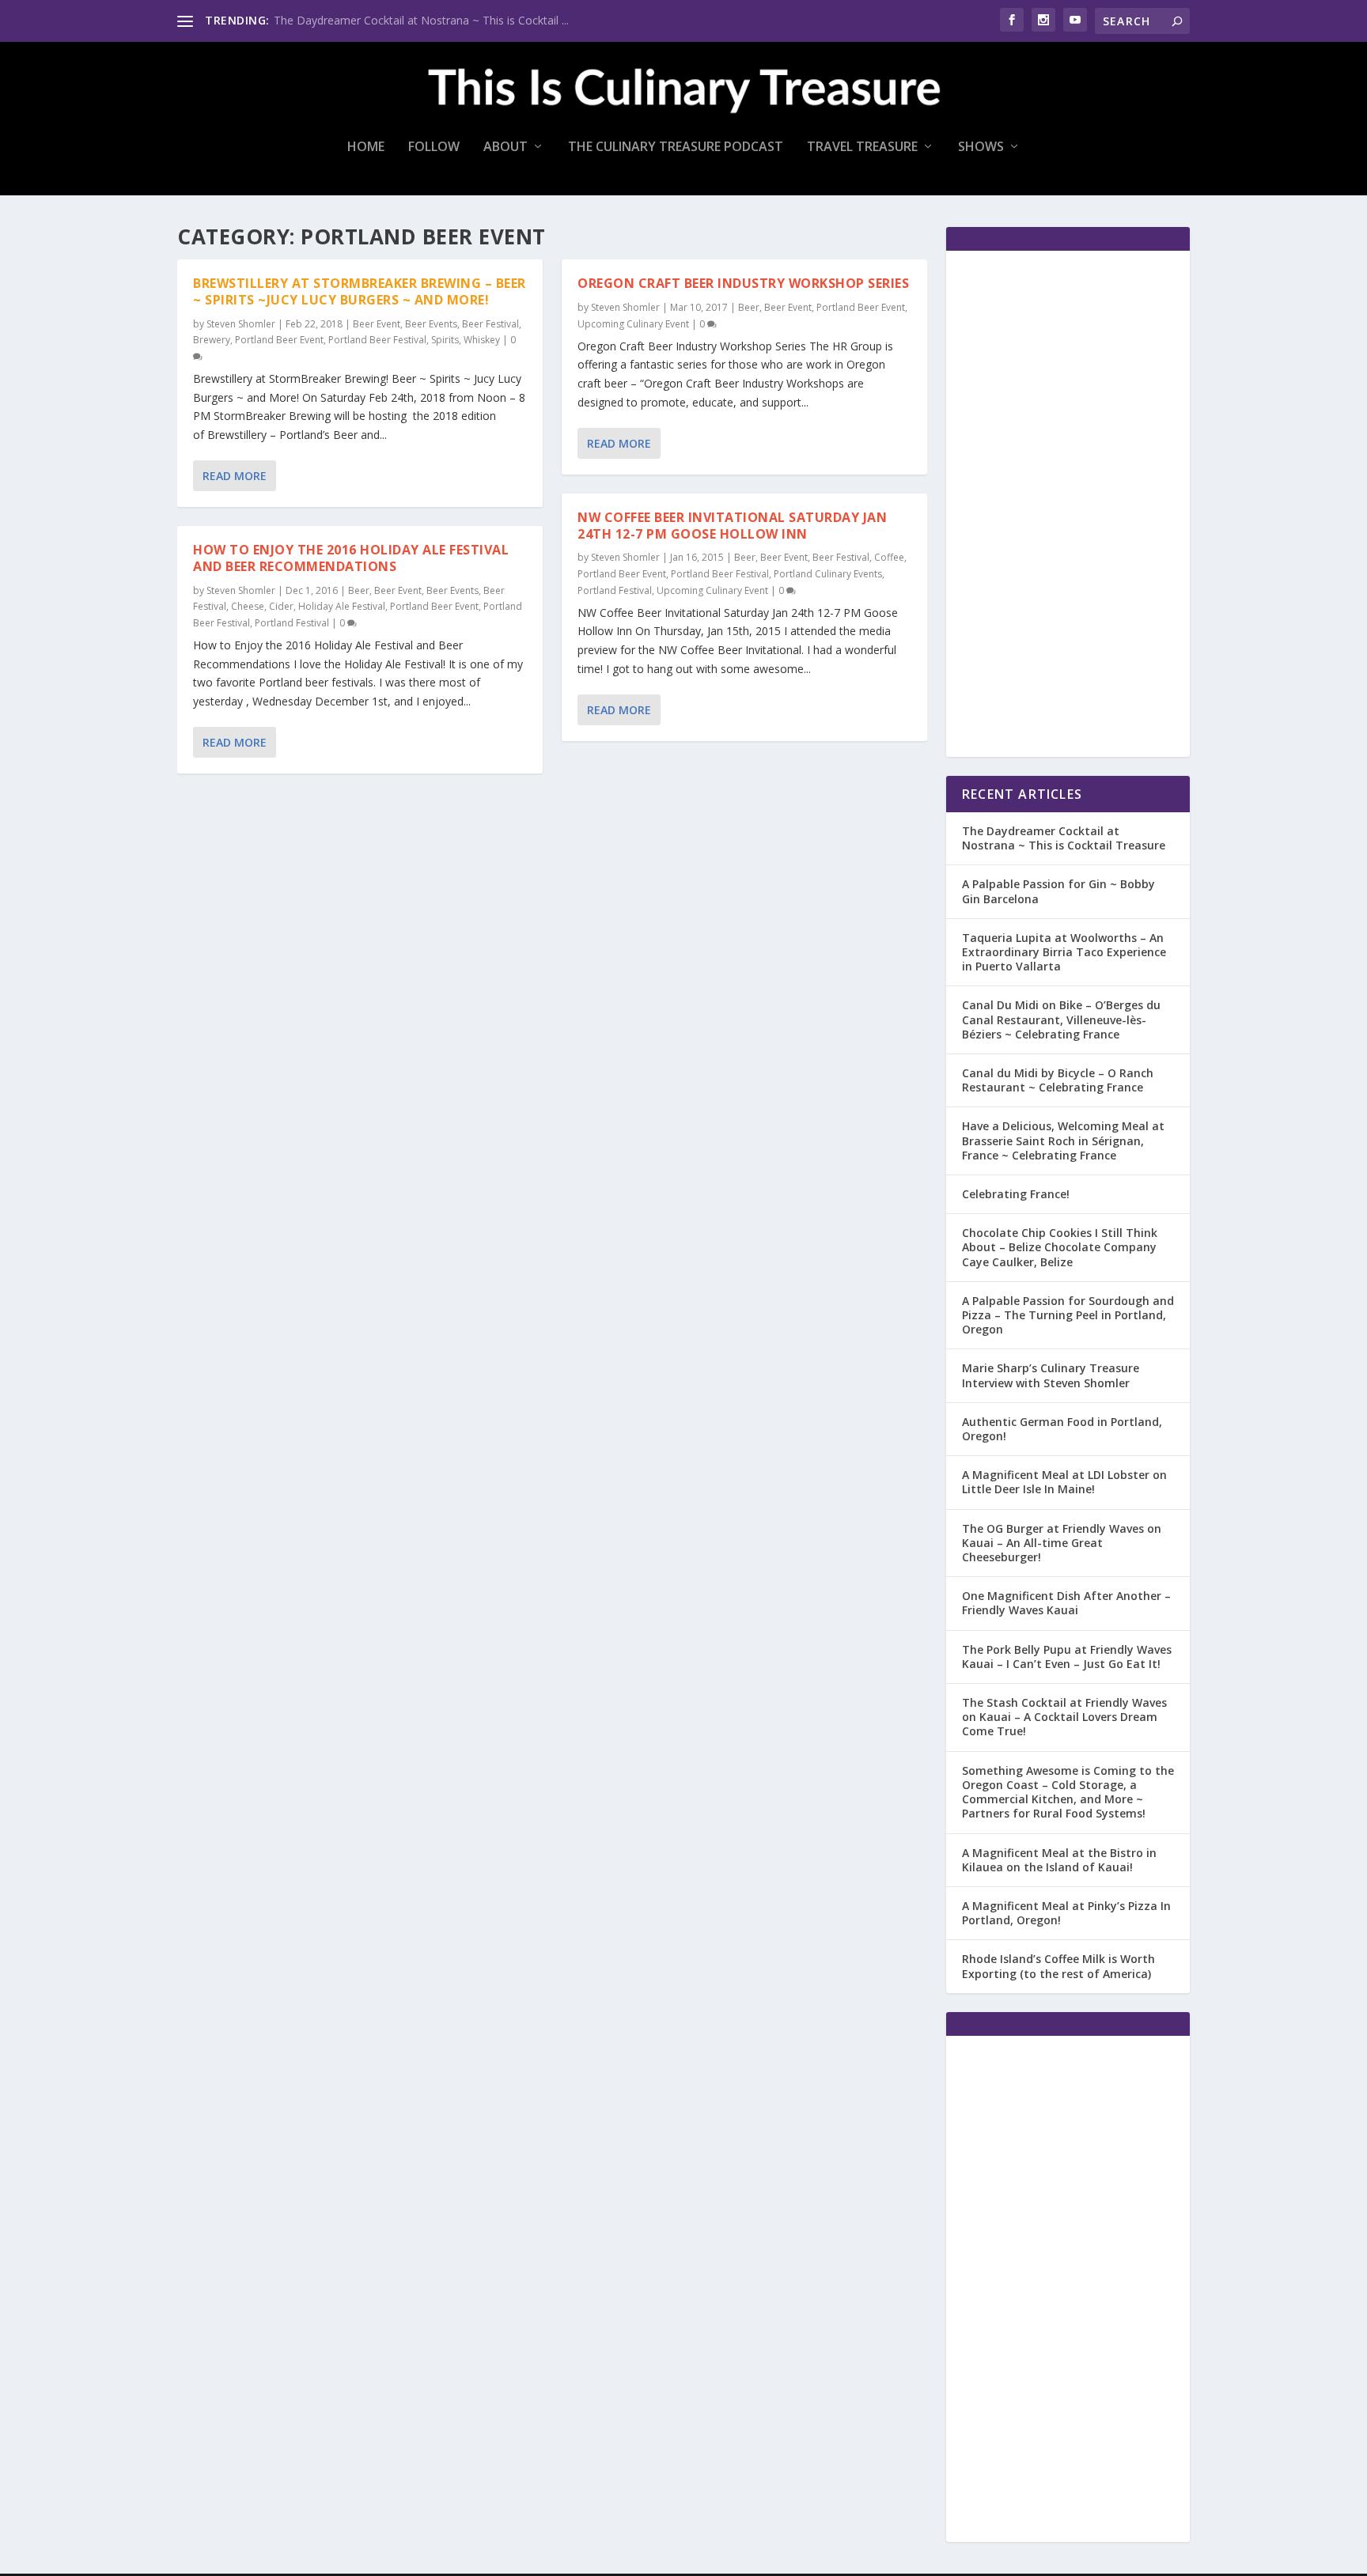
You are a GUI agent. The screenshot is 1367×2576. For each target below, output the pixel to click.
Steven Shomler (241, 324)
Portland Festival (292, 623)
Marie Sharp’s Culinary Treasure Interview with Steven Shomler (1051, 1375)
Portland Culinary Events (828, 574)
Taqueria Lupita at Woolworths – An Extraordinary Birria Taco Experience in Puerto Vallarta (1064, 952)
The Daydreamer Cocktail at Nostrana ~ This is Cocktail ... (421, 20)
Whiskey (482, 340)
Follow (434, 148)
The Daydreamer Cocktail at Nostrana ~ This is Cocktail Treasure (1064, 838)
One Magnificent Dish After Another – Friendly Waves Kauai (1066, 1603)
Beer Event (377, 324)
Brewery (212, 340)
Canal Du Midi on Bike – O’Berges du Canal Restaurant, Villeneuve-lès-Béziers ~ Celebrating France (1061, 1019)
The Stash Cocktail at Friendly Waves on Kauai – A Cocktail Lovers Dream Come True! (1064, 1717)
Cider (281, 606)
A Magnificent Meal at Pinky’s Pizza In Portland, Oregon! (1066, 1913)
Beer (359, 590)
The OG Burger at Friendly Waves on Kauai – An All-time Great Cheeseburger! (1062, 1543)
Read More (235, 476)
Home (366, 148)
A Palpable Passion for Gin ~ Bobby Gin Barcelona (1058, 891)
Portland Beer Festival (377, 340)
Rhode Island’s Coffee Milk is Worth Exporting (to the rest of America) (1058, 1966)
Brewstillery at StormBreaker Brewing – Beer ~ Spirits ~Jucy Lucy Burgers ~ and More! (360, 291)
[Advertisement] (1068, 504)
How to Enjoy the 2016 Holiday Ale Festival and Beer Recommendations (351, 558)
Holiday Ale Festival (342, 606)
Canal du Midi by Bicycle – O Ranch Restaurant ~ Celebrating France (1058, 1080)
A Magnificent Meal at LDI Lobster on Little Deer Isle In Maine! (1064, 1482)
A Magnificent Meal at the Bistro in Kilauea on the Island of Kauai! (1059, 1860)
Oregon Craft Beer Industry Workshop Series (743, 283)
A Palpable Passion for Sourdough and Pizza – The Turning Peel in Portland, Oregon (1068, 1315)
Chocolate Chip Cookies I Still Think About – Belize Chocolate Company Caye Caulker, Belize (1060, 1247)
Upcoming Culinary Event (633, 324)
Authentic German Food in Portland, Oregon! (1062, 1429)
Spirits (445, 340)
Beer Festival (490, 324)
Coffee (889, 557)
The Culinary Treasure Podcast (676, 148)
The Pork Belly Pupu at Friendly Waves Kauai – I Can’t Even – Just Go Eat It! (1067, 1657)
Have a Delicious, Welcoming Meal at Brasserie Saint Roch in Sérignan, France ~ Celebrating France (1063, 1140)
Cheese (248, 606)
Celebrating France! (1016, 1194)
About (506, 148)
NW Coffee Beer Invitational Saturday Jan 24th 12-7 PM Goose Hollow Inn (732, 526)
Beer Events (431, 324)
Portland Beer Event (279, 340)
